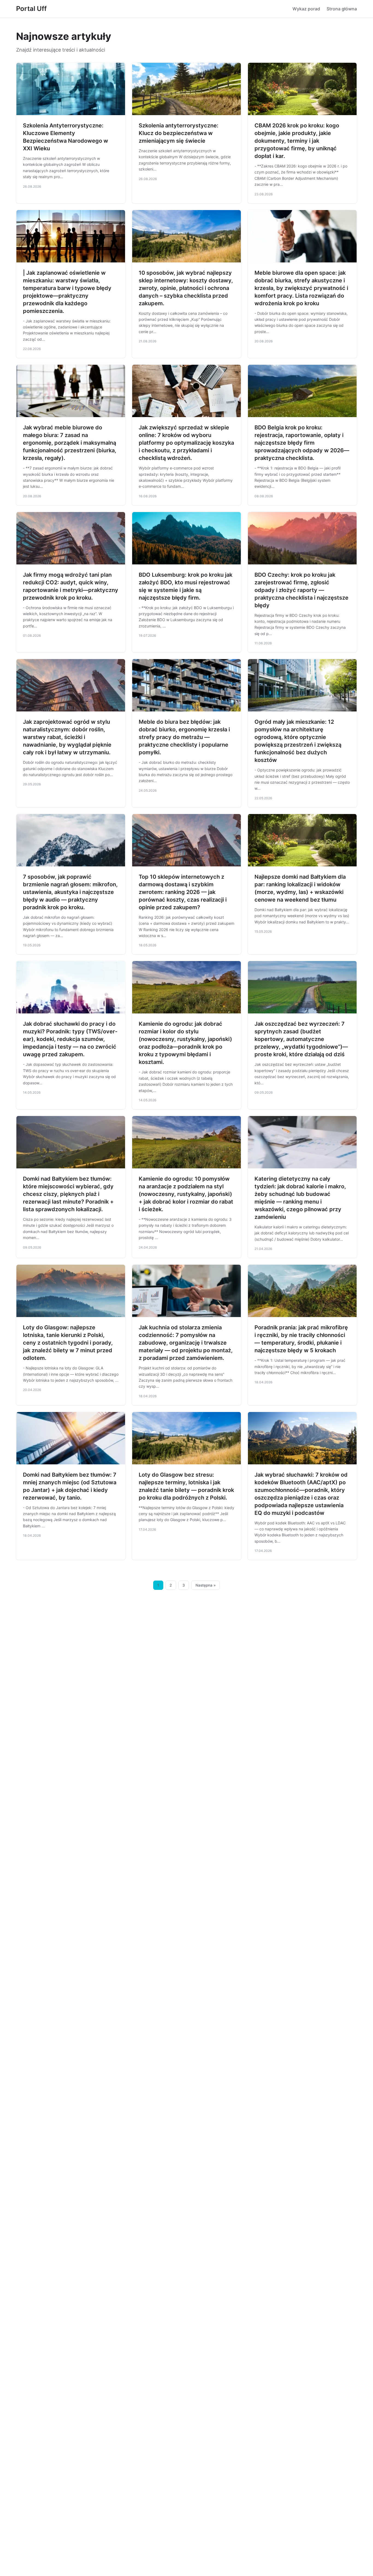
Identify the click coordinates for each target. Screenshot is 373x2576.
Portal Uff (31, 9)
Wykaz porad (306, 9)
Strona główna (342, 9)
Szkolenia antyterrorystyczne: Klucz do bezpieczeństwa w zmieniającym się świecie (179, 133)
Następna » (206, 1585)
